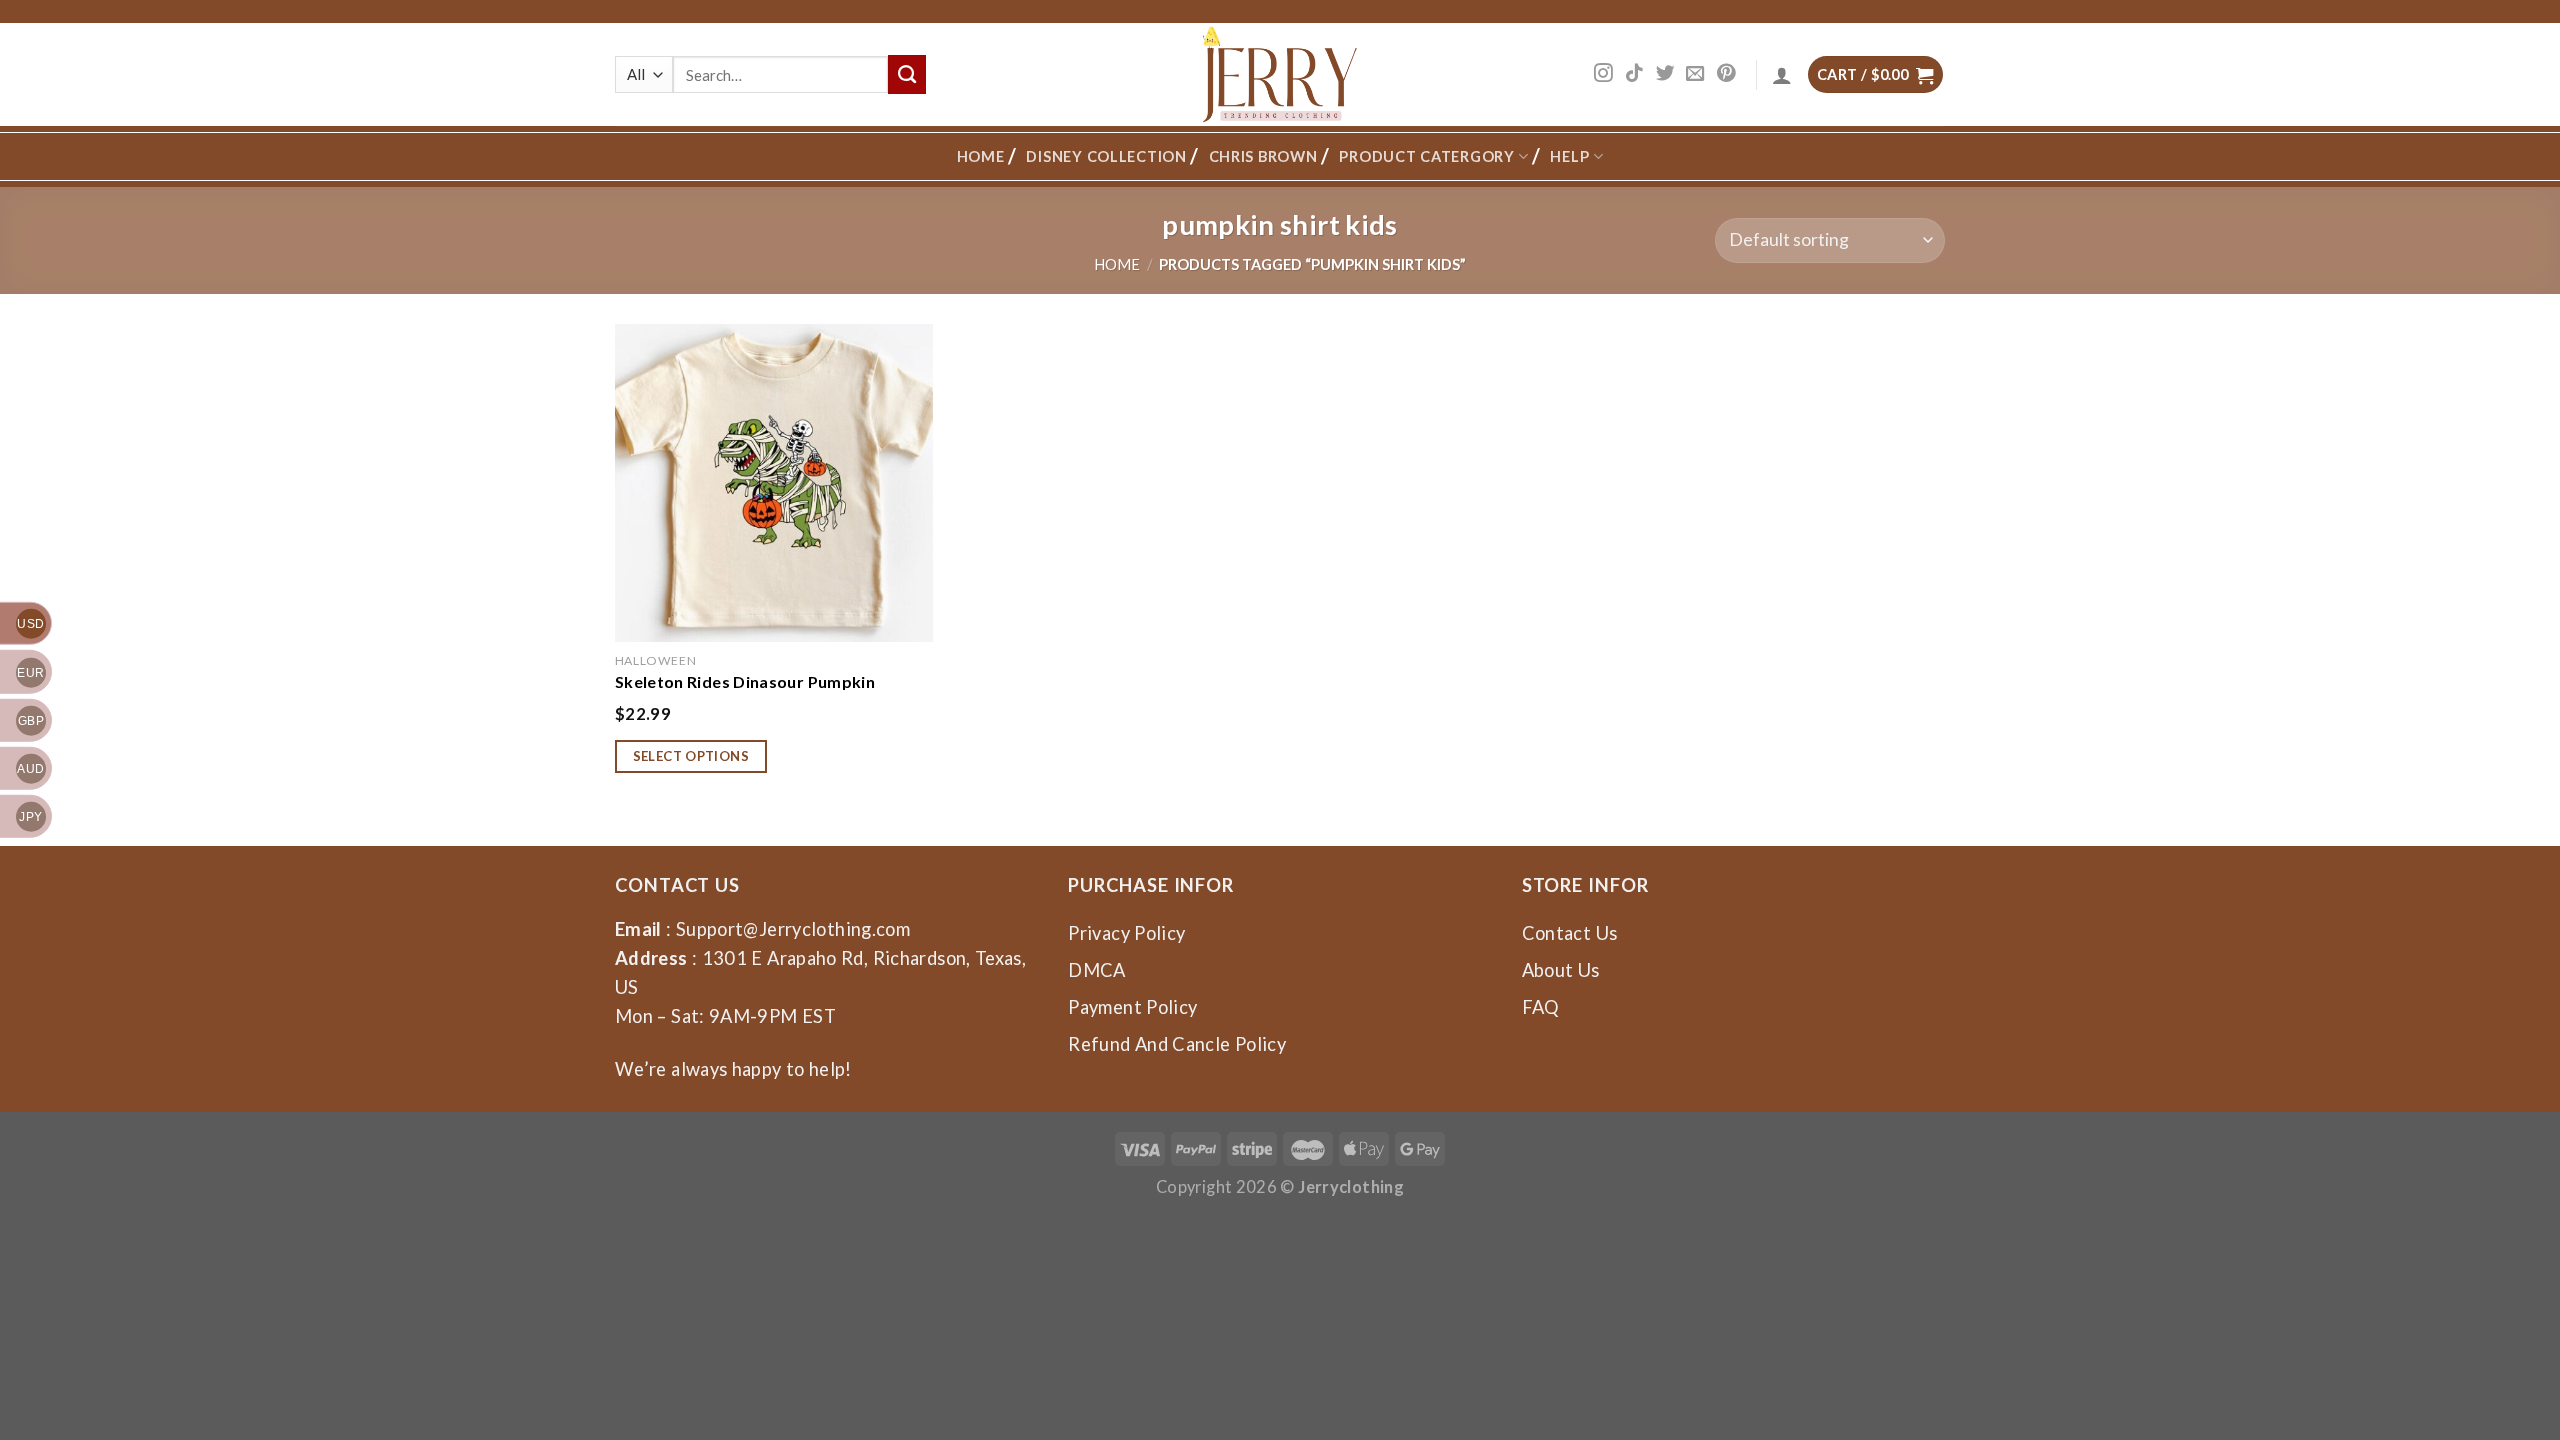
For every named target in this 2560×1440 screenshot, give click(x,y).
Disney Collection (1106, 156)
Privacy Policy (1126, 933)
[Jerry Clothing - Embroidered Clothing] (1280, 74)
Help (1569, 156)
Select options (691, 756)
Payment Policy (1132, 1007)
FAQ (1541, 1007)
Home (981, 156)
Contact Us (1570, 933)
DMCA (1096, 970)
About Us (1561, 970)
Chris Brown (1263, 156)
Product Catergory (1426, 156)
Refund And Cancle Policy (1177, 1044)
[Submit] (907, 74)
